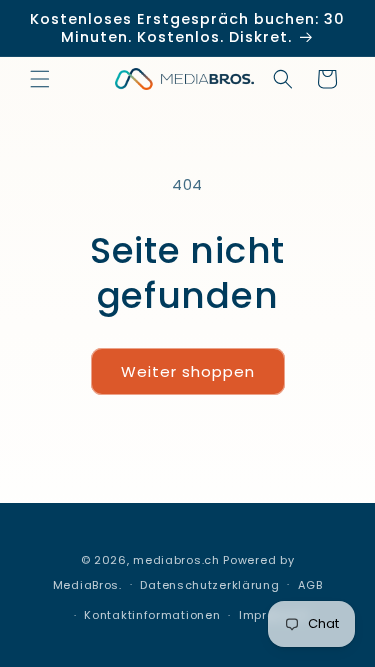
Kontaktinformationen (152, 615)
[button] (40, 79)
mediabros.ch (176, 560)
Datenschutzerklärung (209, 585)
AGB (310, 585)
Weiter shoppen (188, 371)
